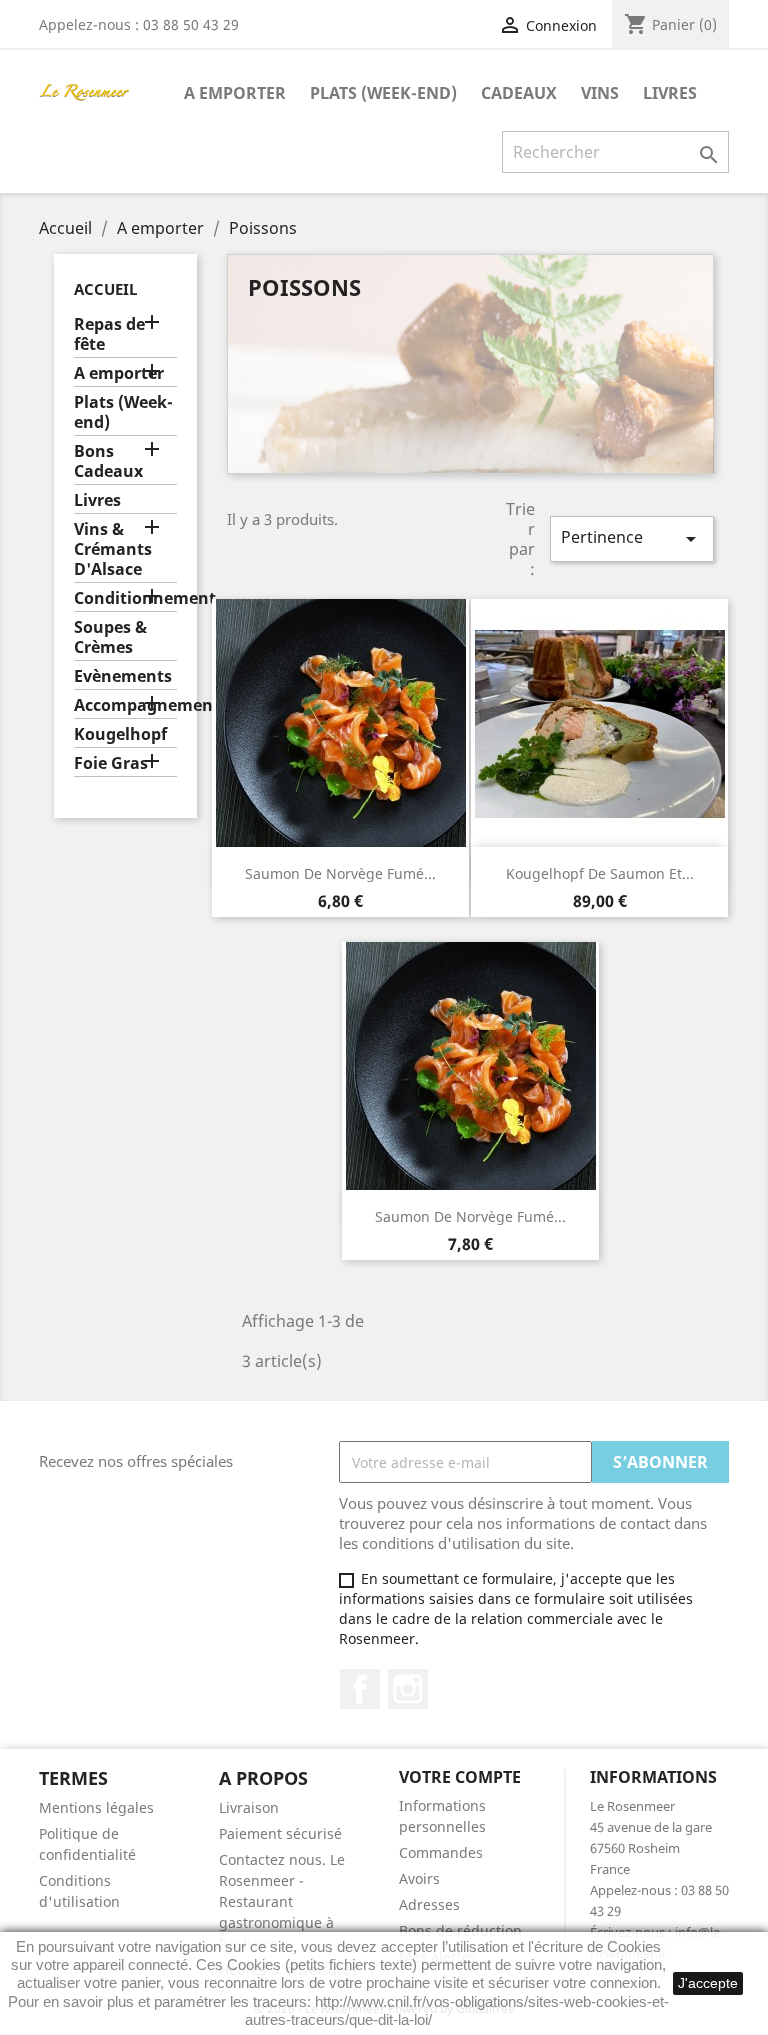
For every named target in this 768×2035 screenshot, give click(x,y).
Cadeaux (519, 93)
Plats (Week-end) (383, 93)
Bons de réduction (460, 1930)
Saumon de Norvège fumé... (340, 873)
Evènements (123, 676)
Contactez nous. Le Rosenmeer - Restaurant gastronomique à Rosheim (282, 1901)
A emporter (235, 93)
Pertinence (632, 538)
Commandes (441, 1852)
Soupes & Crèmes (110, 637)
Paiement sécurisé (280, 1833)
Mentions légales (96, 1807)
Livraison (249, 1807)
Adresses (429, 1904)
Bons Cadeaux (108, 461)
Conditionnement (125, 598)
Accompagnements (125, 705)
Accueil (105, 289)
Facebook (360, 1689)
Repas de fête (109, 334)
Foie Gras (111, 763)
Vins (600, 93)
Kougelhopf (120, 734)
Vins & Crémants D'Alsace (113, 549)
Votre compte (460, 1777)
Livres (670, 93)
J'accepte (708, 1983)
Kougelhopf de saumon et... (600, 873)
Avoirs (419, 1878)
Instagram (408, 1689)
